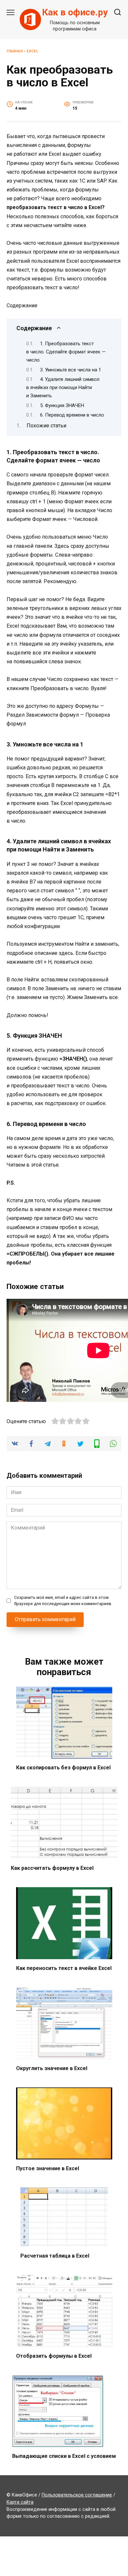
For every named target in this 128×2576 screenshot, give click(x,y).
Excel (32, 51)
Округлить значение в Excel (52, 2068)
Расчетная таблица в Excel (55, 2255)
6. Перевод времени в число (72, 415)
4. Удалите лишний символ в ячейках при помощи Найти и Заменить (63, 387)
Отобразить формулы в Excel (54, 2356)
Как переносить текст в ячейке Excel (64, 1968)
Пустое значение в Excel (48, 2168)
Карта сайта (20, 2502)
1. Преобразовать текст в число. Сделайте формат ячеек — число (66, 352)
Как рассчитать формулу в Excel (52, 1868)
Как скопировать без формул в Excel (63, 1768)
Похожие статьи (46, 426)
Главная (15, 51)
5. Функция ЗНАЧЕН (62, 405)
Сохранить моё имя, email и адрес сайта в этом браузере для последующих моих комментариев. (63, 1601)
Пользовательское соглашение (77, 2495)
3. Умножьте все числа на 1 (71, 370)
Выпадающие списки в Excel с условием (64, 2456)
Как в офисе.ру (75, 12)
